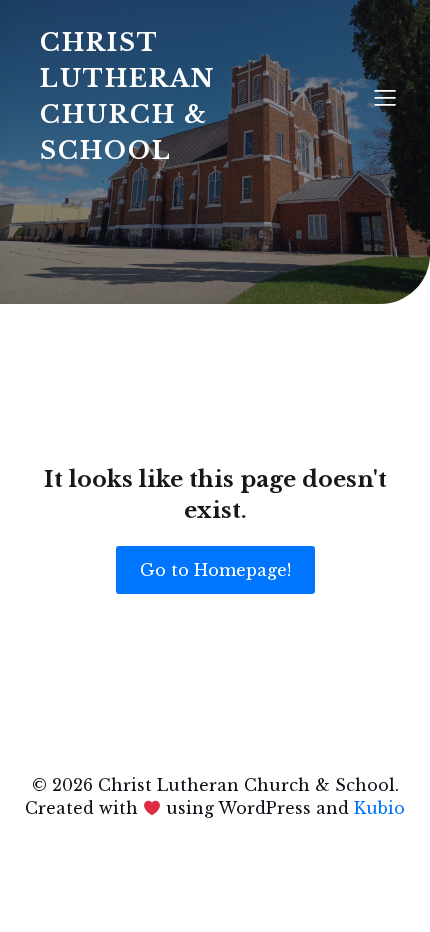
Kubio (379, 808)
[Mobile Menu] (385, 97)
